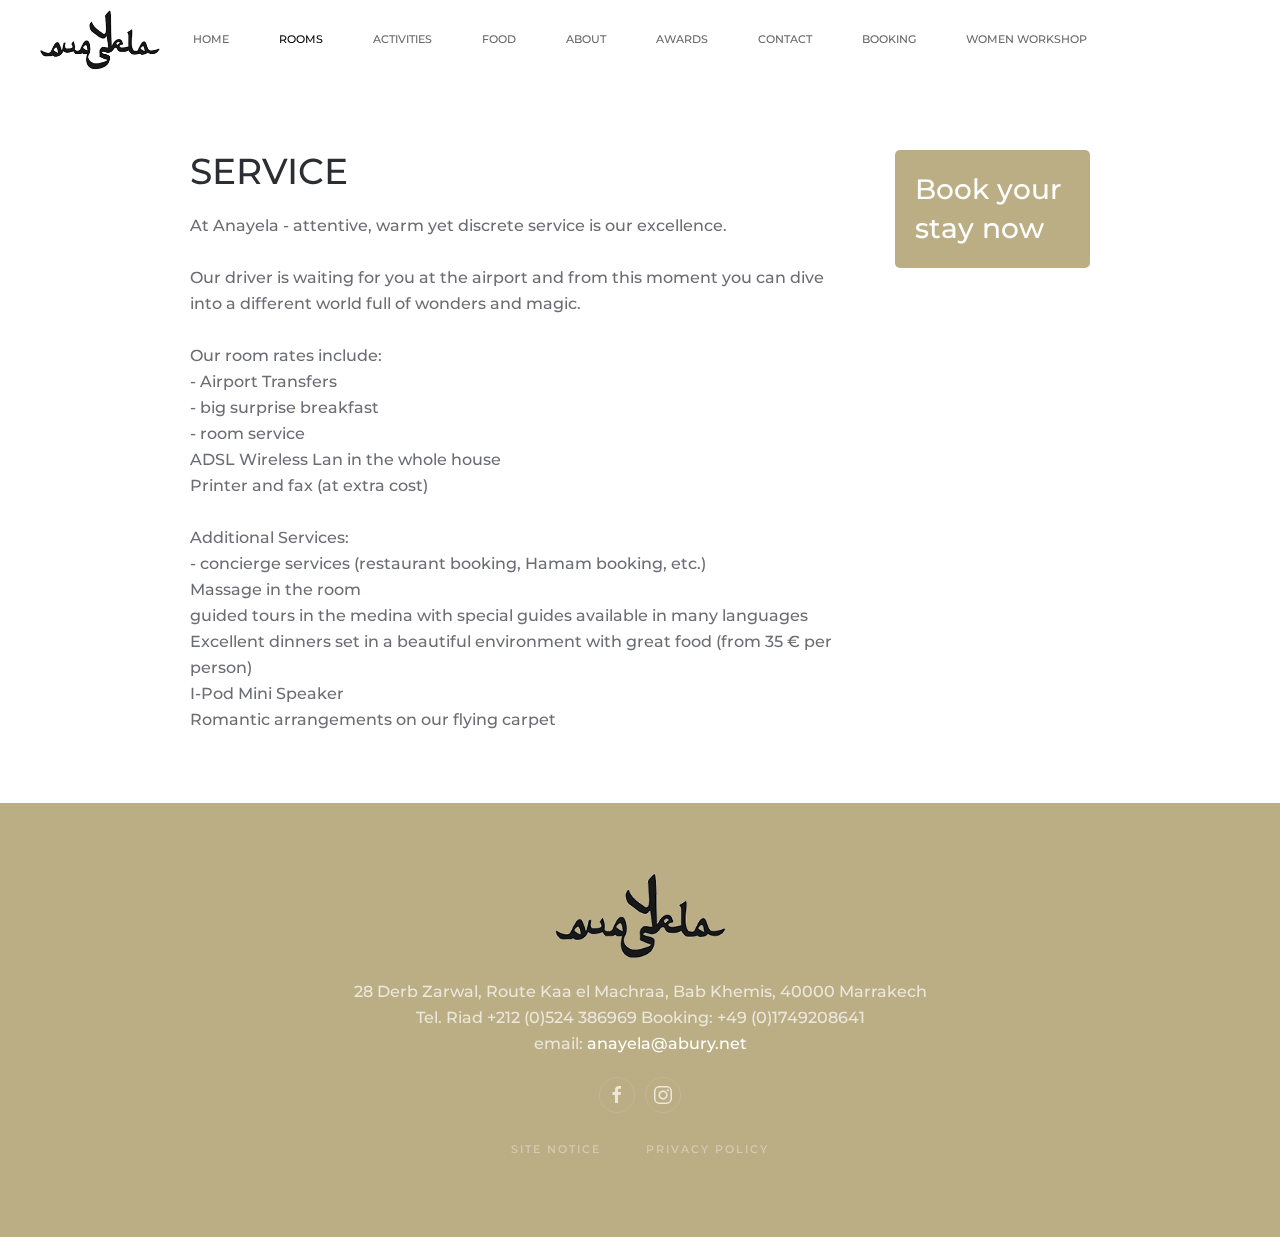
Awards (682, 39)
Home (211, 39)
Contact (785, 39)
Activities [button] (402, 39)
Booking (889, 39)
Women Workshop (1026, 39)
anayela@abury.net (667, 1043)
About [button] (586, 39)
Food (499, 39)
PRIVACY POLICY (707, 1149)
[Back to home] (100, 40)
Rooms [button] (301, 39)
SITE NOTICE (556, 1149)
